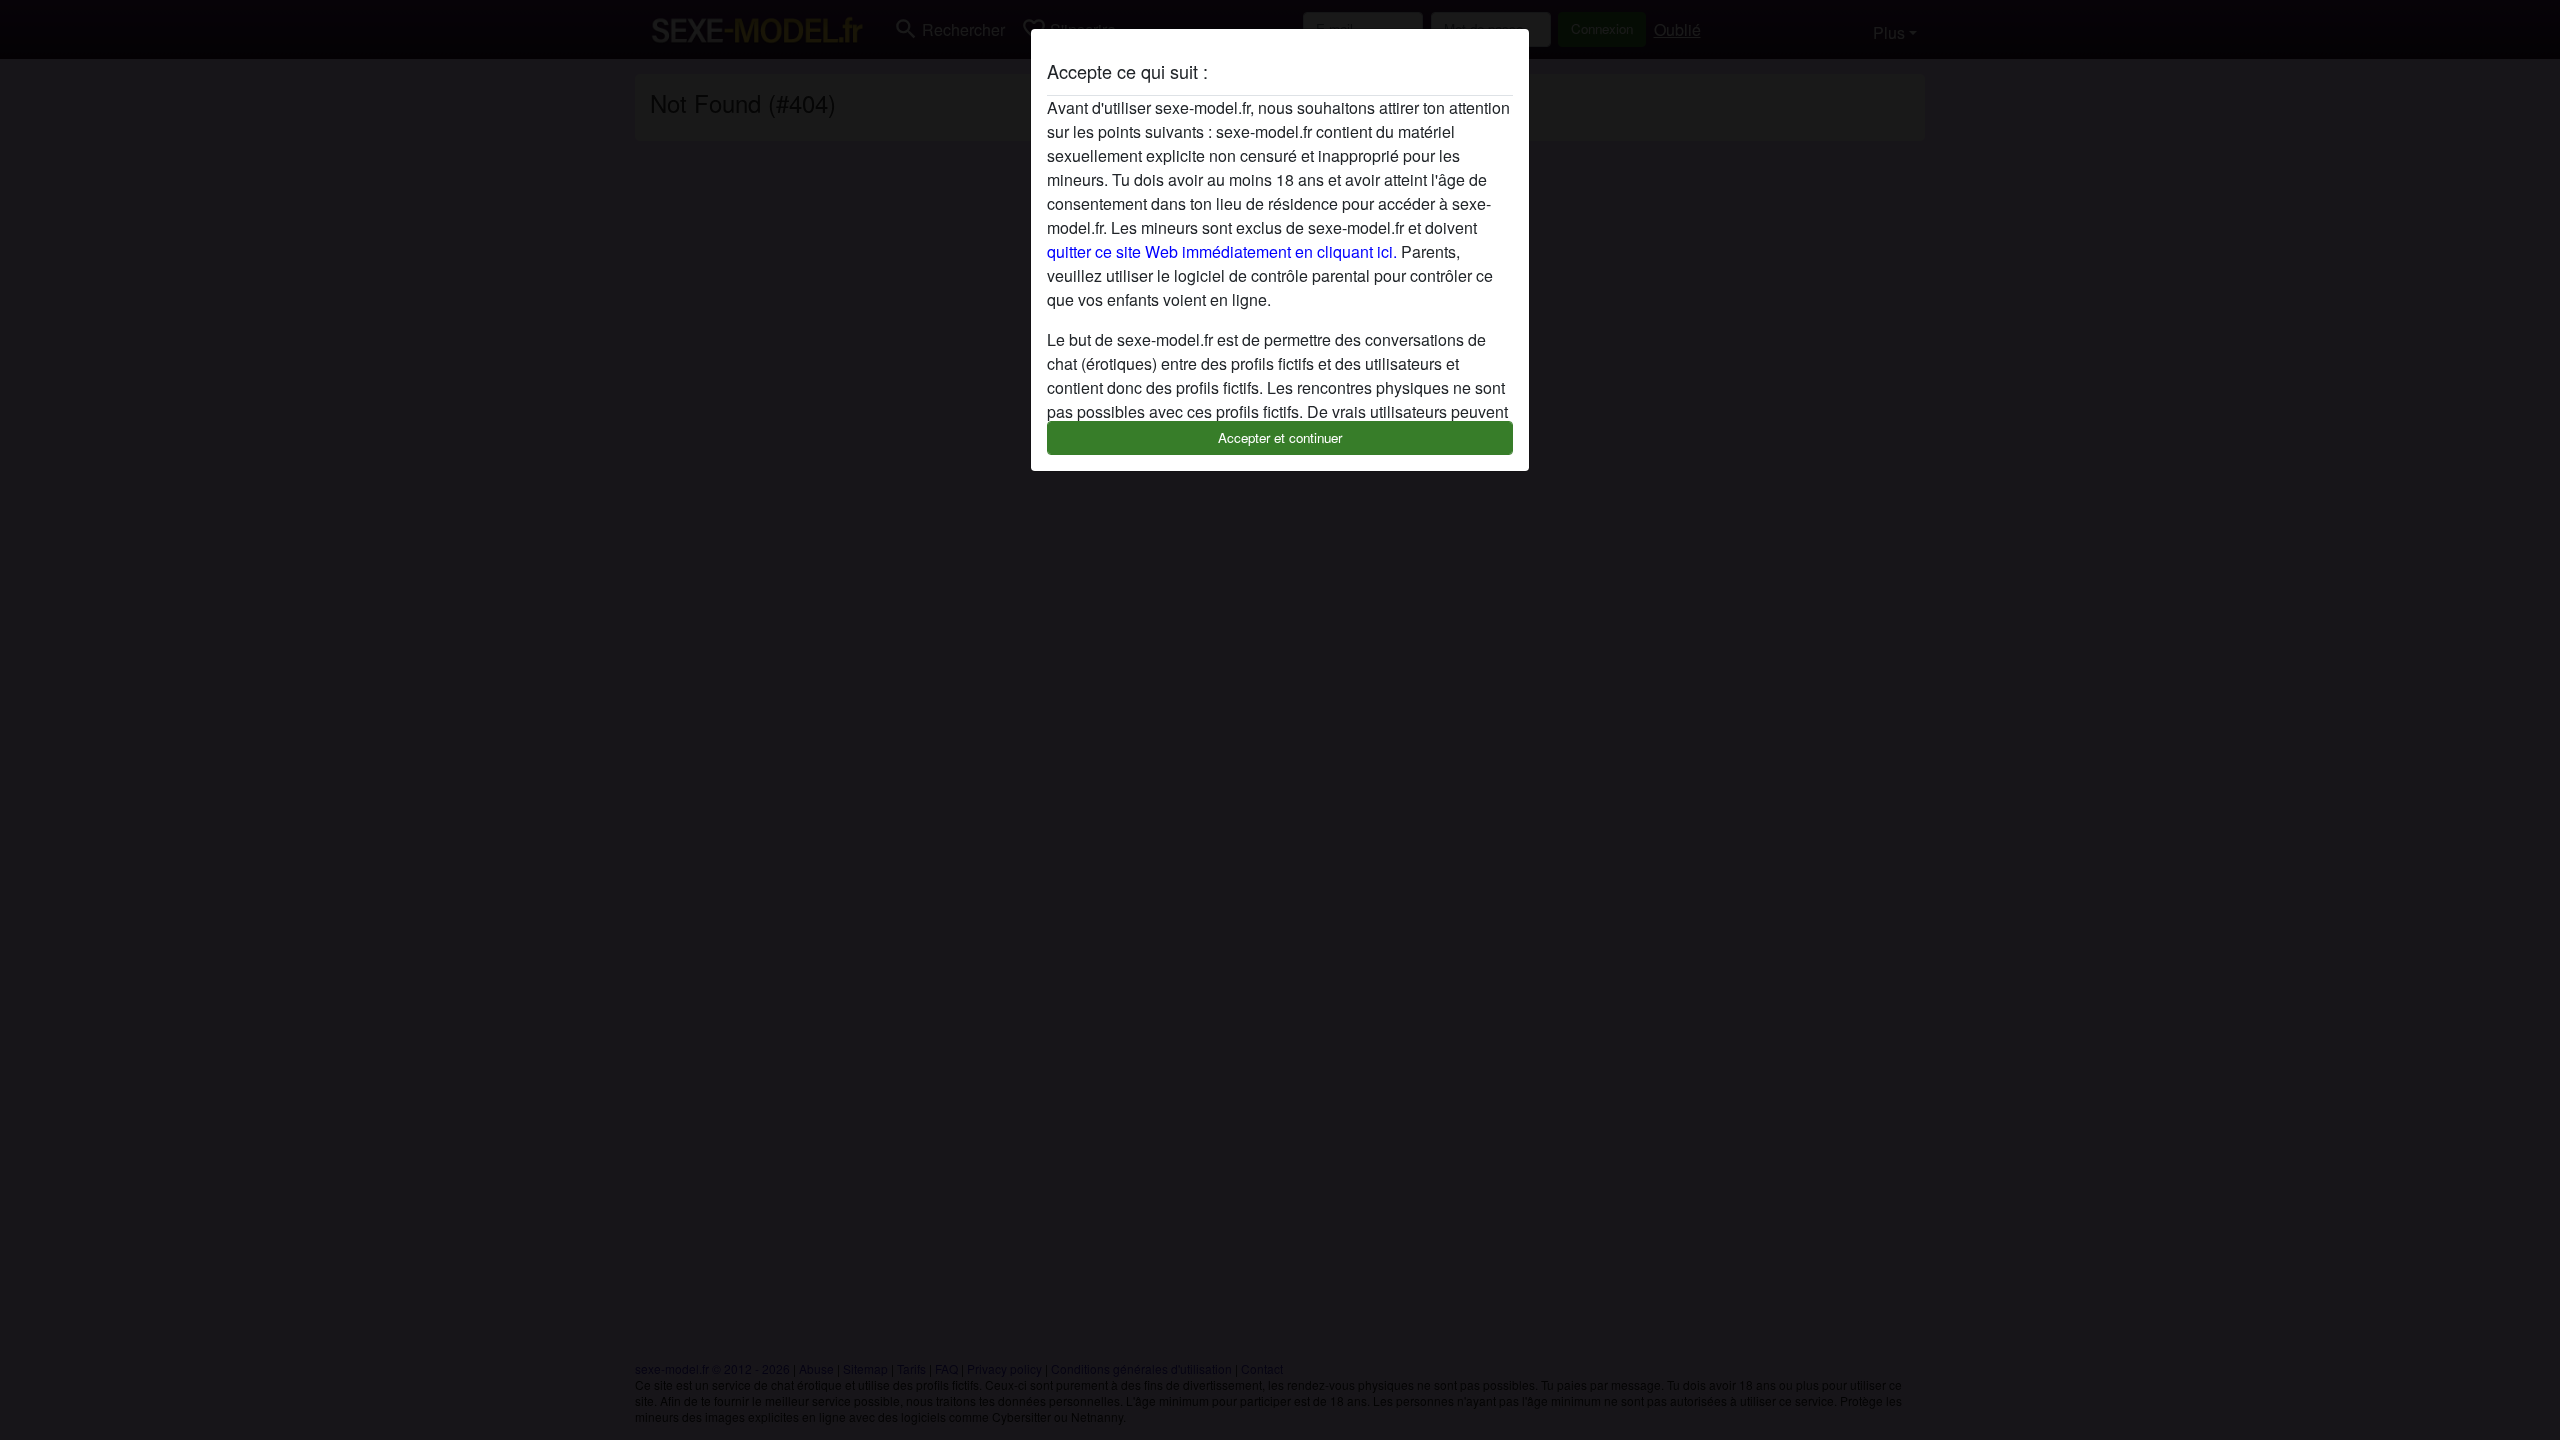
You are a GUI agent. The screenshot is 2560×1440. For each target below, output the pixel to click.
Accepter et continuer (1280, 437)
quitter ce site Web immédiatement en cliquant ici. (1222, 251)
